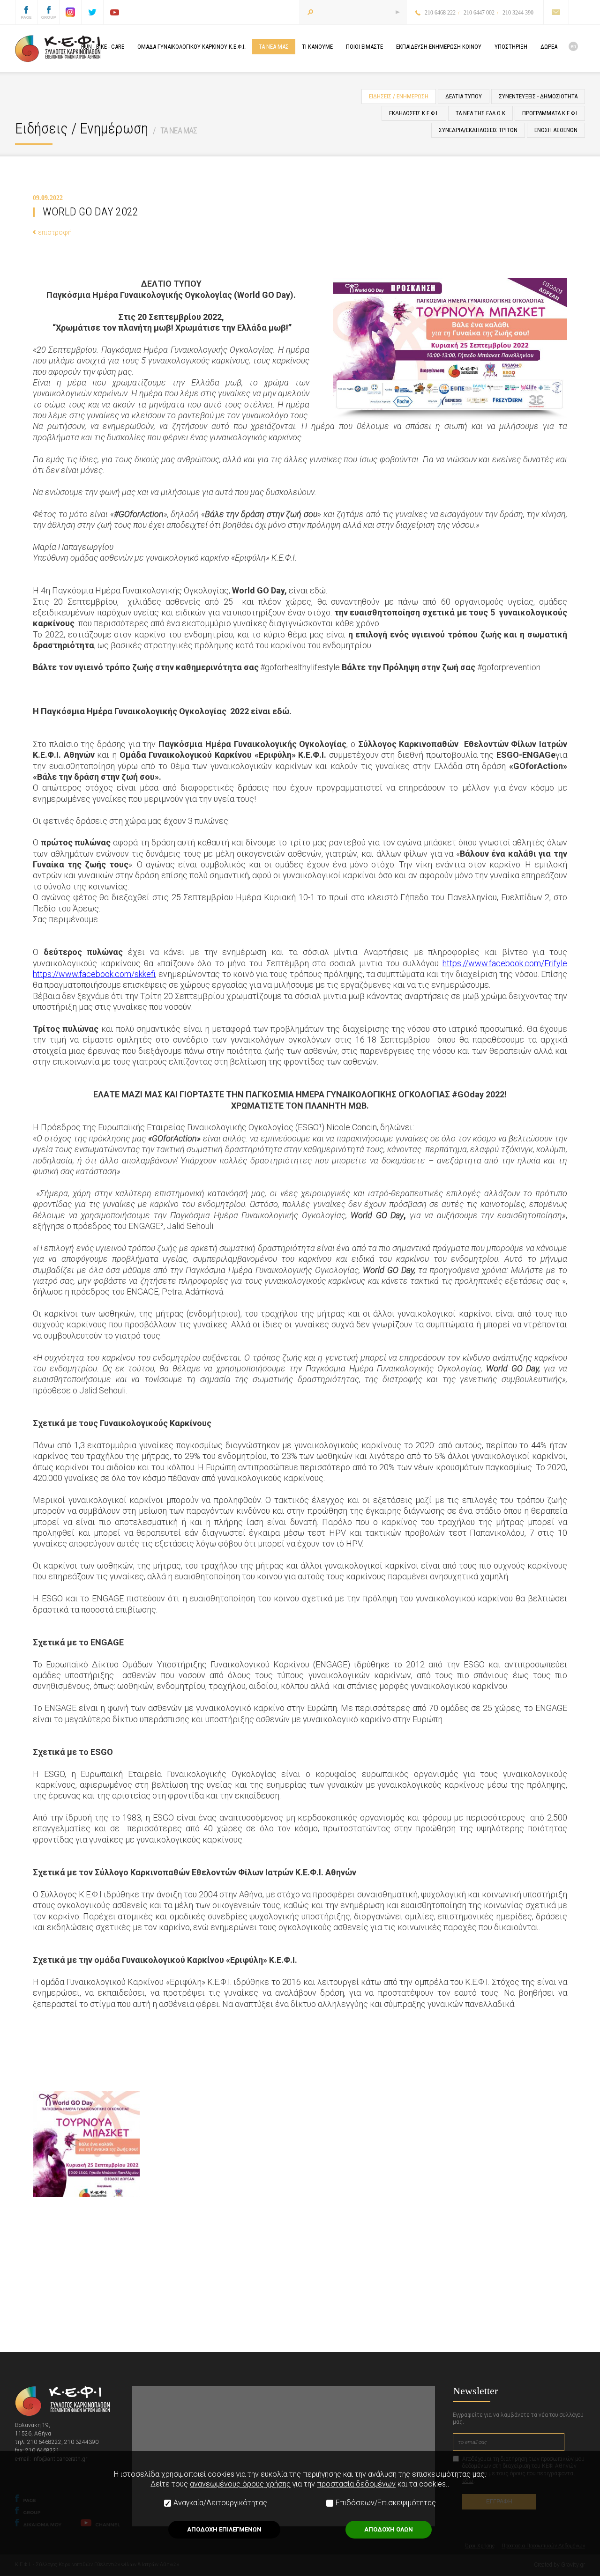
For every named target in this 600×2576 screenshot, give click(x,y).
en (573, 46)
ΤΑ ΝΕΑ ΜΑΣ (179, 130)
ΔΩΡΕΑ (549, 47)
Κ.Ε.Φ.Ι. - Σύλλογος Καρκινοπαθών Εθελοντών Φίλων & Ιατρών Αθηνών (58, 49)
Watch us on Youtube (114, 12)
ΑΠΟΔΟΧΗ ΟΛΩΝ (389, 2529)
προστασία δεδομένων (356, 2484)
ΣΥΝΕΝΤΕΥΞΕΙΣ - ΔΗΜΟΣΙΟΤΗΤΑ (538, 96)
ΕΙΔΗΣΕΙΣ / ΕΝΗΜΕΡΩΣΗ (399, 96)
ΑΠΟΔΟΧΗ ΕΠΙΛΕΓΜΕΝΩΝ (224, 2529)
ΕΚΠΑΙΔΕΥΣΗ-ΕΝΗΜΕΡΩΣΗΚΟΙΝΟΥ (439, 47)
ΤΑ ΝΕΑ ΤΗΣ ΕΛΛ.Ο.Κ (480, 113)
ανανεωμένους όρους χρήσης (240, 2484)
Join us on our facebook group (48, 12)
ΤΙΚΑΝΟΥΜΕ (317, 47)
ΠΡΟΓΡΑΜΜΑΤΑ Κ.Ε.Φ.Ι (550, 113)
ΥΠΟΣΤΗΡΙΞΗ (511, 47)
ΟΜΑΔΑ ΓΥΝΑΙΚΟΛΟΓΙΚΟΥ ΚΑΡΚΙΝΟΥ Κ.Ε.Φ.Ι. (191, 47)
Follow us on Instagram (70, 12)
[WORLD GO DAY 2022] (86, 2144)
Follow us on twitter (92, 12)
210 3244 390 (518, 13)
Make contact (556, 12)
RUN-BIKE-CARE (103, 47)
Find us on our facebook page (26, 12)
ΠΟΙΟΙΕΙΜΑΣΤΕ (364, 47)
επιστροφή (55, 232)
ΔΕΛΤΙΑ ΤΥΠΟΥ (464, 96)
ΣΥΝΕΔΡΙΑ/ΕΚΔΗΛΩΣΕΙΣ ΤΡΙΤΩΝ (478, 130)
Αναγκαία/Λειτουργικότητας (220, 2503)
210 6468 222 (440, 13)
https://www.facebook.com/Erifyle (505, 963)
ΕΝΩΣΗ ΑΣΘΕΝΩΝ (556, 130)
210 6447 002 (479, 13)
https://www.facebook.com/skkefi (94, 974)
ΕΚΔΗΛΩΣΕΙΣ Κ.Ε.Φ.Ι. (414, 113)
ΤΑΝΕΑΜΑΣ (274, 47)
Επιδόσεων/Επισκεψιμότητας (386, 2503)
